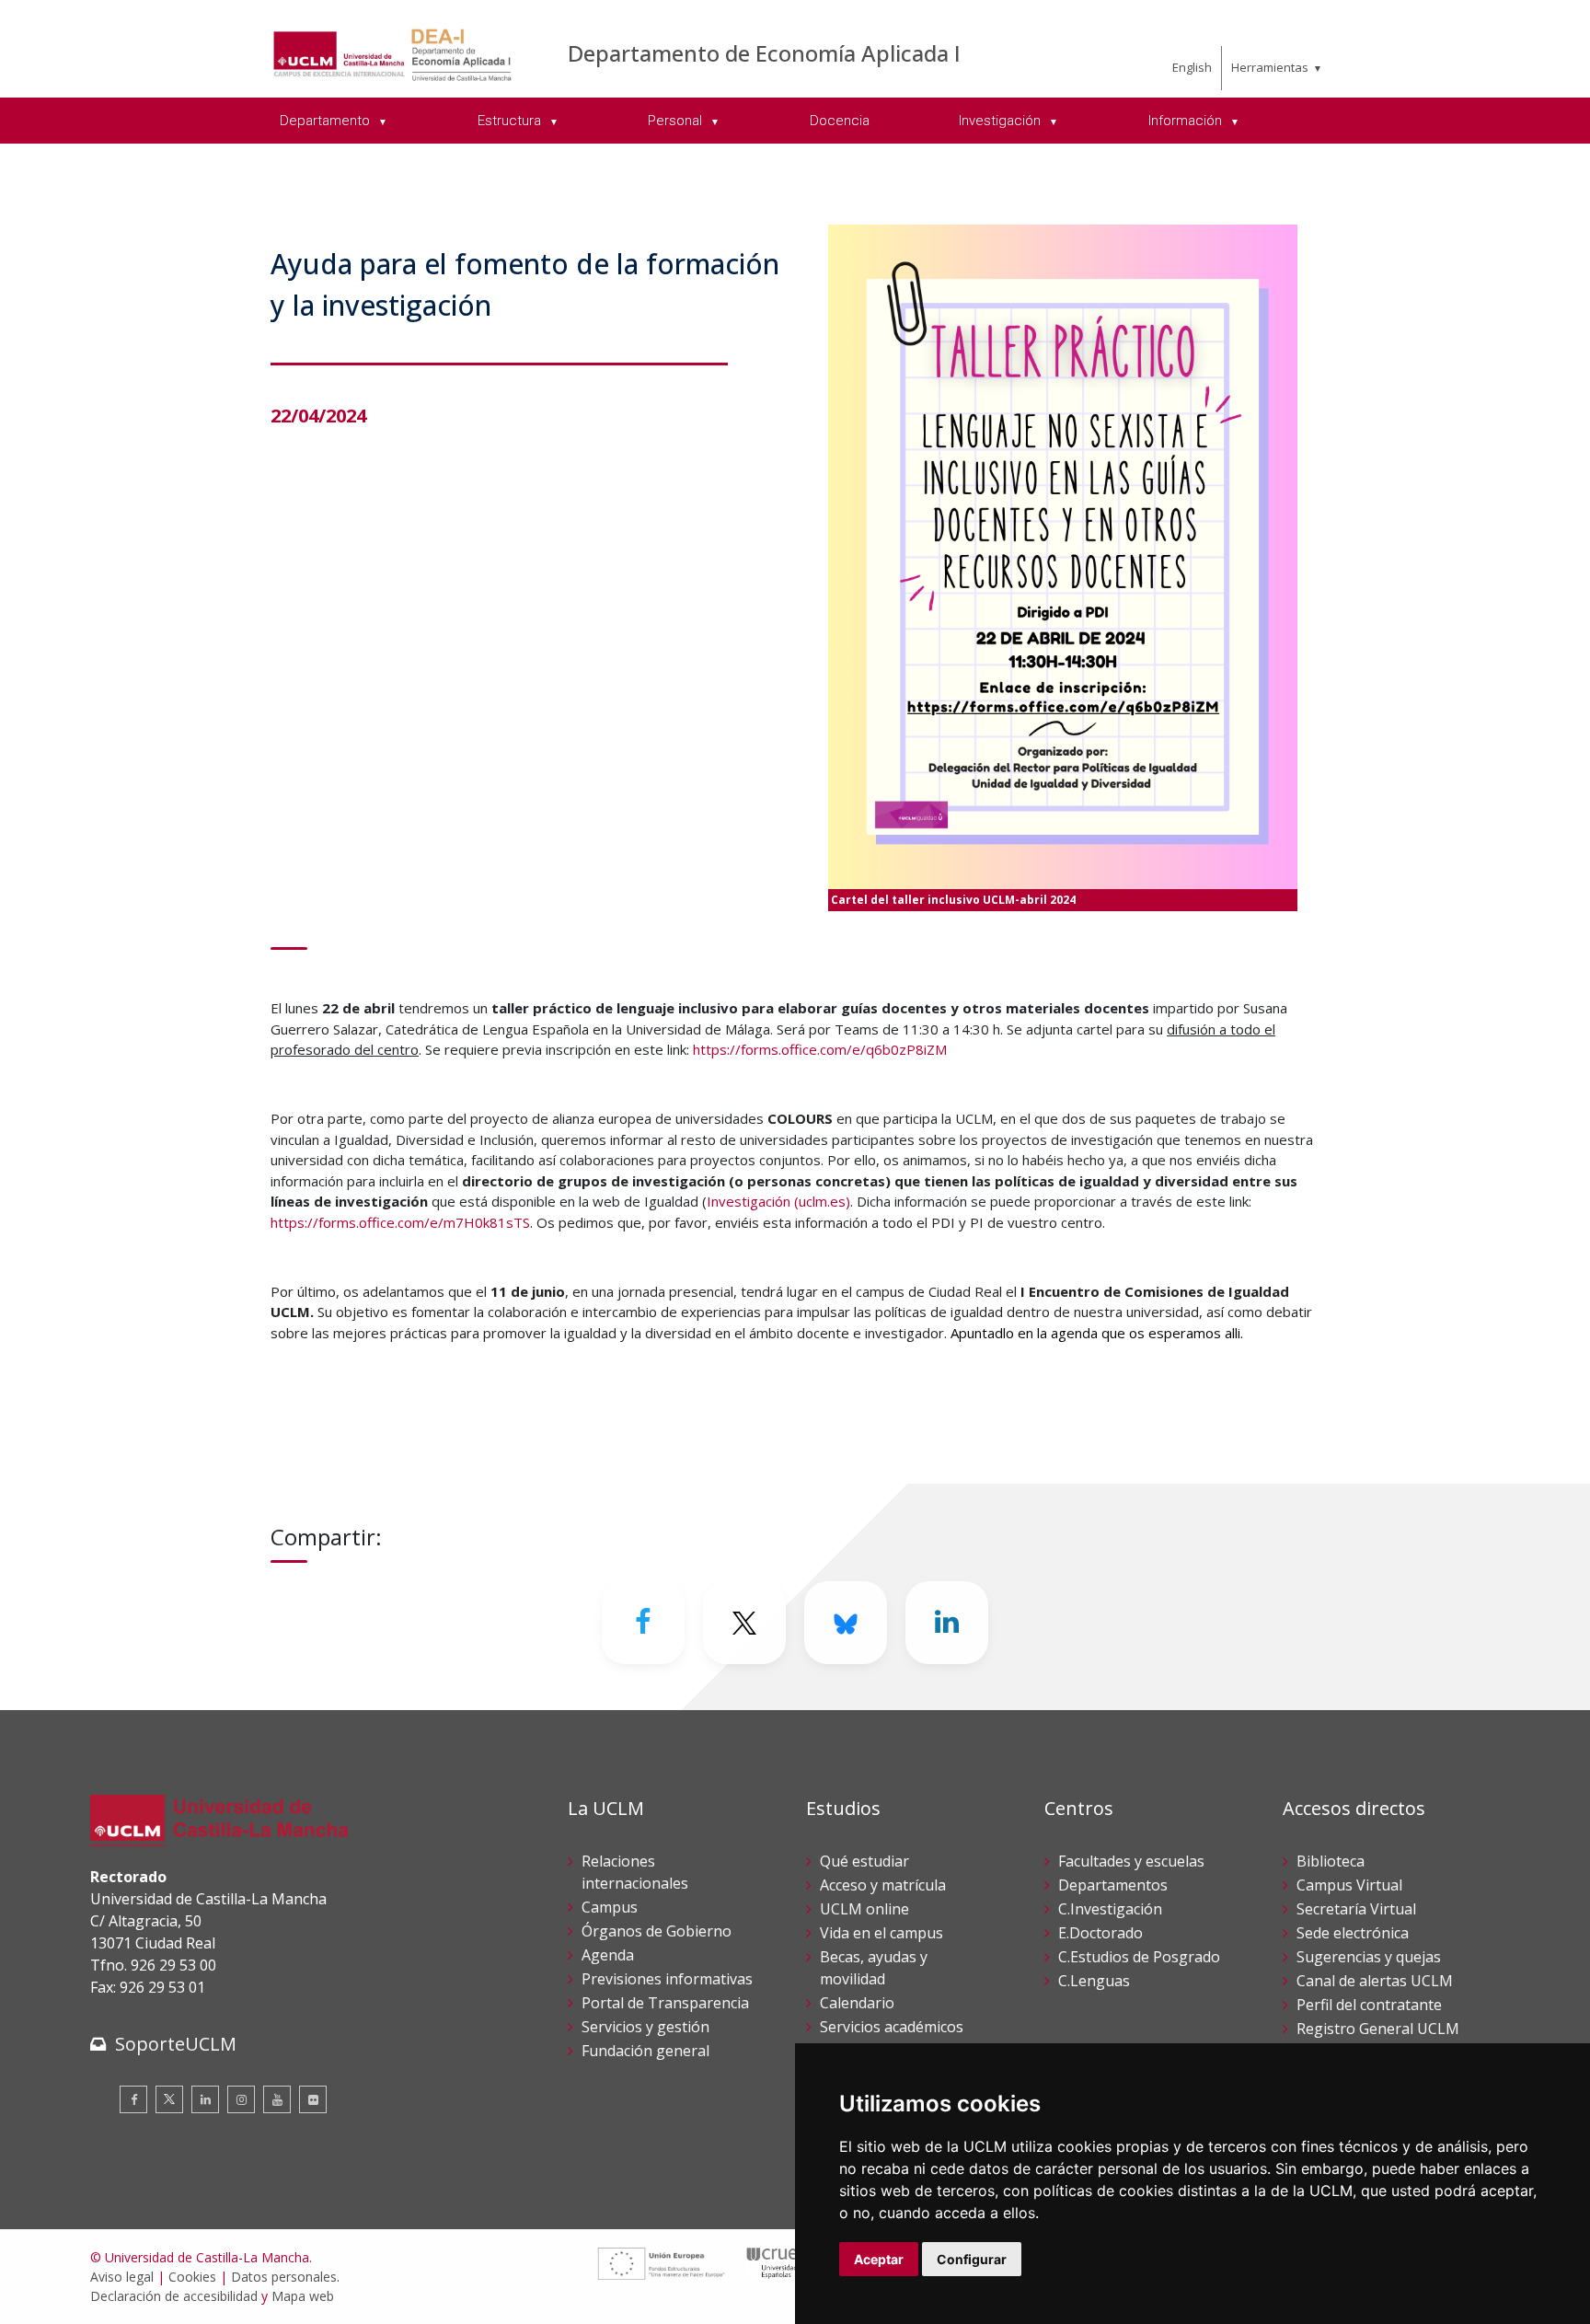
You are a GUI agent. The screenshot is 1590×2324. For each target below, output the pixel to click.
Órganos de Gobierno (657, 1931)
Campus (610, 1907)
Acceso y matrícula (883, 1885)
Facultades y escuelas (1131, 1861)
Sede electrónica (1353, 1933)
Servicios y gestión (645, 2027)
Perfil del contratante (1369, 2005)
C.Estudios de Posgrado (1139, 1957)
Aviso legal (122, 2277)
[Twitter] (169, 2099)
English (1192, 67)
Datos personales (284, 2277)
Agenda (608, 1955)
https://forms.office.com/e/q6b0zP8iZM (820, 1049)
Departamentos (1113, 1885)
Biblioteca (1331, 1861)
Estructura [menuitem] (511, 121)
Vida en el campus (881, 1933)
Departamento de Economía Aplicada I (764, 53)
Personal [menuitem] (677, 121)
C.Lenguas (1094, 1981)
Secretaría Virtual (1356, 1909)
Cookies (192, 2277)
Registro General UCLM (1378, 2029)
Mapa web (303, 2296)
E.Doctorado (1100, 1933)
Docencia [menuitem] (840, 121)
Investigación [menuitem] (1002, 121)
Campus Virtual (1349, 1885)
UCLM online (864, 1909)
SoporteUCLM (176, 2044)
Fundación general (645, 2051)
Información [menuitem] (1187, 121)
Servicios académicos (892, 2027)
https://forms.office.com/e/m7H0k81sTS (400, 1222)
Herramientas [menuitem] (1270, 67)
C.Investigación (1110, 1909)
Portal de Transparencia (665, 2003)
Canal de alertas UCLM (1375, 1981)
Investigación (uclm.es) (778, 1201)
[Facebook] (643, 1623)
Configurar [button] (972, 2259)
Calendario (857, 2003)
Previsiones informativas (667, 1979)
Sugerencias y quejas (1369, 1957)
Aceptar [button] (879, 2259)
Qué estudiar (864, 1861)
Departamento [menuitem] (327, 121)
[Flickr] (313, 2099)
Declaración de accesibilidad (174, 2296)
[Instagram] (241, 2099)
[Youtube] (277, 2099)
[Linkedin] (947, 1623)
